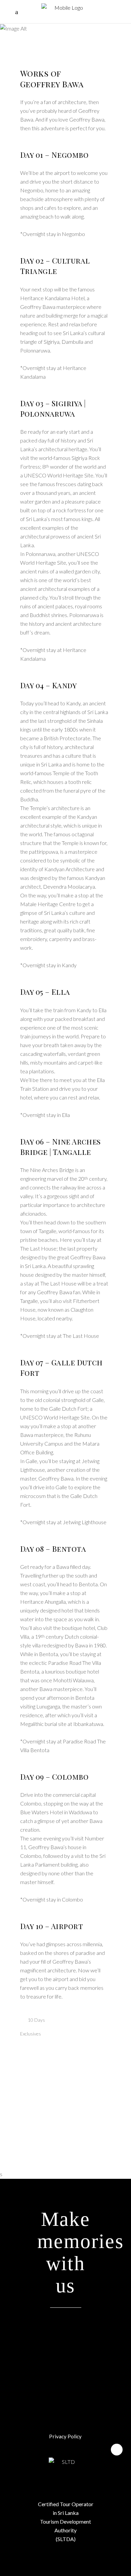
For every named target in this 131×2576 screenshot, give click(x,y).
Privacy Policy (65, 2436)
